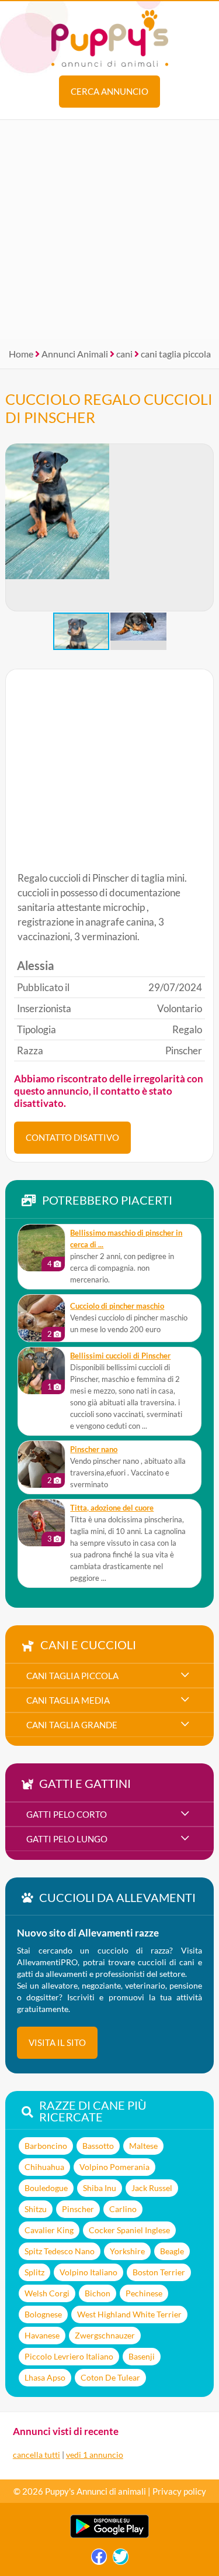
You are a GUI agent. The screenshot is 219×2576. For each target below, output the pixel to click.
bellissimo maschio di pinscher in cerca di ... (126, 1239)
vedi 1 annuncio (95, 2455)
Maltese (143, 2146)
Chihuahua (44, 2167)
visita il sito (57, 2042)
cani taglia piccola (176, 354)
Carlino (123, 2209)
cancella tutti (36, 2455)
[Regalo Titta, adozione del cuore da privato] (41, 1523)
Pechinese (144, 2293)
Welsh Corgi (47, 2293)
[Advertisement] (109, 230)
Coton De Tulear (110, 2377)
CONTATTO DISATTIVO (72, 1137)
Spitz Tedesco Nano (60, 2251)
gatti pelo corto (67, 1814)
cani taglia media (68, 1700)
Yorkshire (127, 2251)
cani (124, 354)
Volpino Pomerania (114, 2167)
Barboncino (46, 2146)
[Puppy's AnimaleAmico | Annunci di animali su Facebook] (99, 2559)
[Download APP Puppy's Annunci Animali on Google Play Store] (109, 2535)
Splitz (34, 2272)
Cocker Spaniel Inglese (129, 2230)
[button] (204, 528)
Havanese (42, 2335)
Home (21, 354)
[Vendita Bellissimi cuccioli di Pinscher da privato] (41, 1371)
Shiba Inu (100, 2188)
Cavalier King (49, 2230)
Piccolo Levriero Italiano (69, 2356)
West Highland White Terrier (129, 2314)
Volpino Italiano (88, 2272)
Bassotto (98, 2146)
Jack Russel (152, 2188)
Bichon (98, 2293)
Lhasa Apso (45, 2377)
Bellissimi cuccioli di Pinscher (120, 1356)
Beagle (172, 2251)
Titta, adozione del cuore (112, 1508)
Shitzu (36, 2209)
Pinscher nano (94, 1449)
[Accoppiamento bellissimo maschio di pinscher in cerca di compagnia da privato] (41, 1248)
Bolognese (43, 2314)
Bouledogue (46, 2188)
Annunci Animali (75, 354)
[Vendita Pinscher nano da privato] (41, 1464)
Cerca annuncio (109, 91)
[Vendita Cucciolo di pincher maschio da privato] (41, 1318)
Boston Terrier (159, 2272)
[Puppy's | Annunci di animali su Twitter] (121, 2559)
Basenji (142, 2356)
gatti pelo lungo (67, 1839)
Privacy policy (179, 2491)
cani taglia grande (72, 1725)
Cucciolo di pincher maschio (117, 1306)
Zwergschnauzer (105, 2335)
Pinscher (78, 2209)
